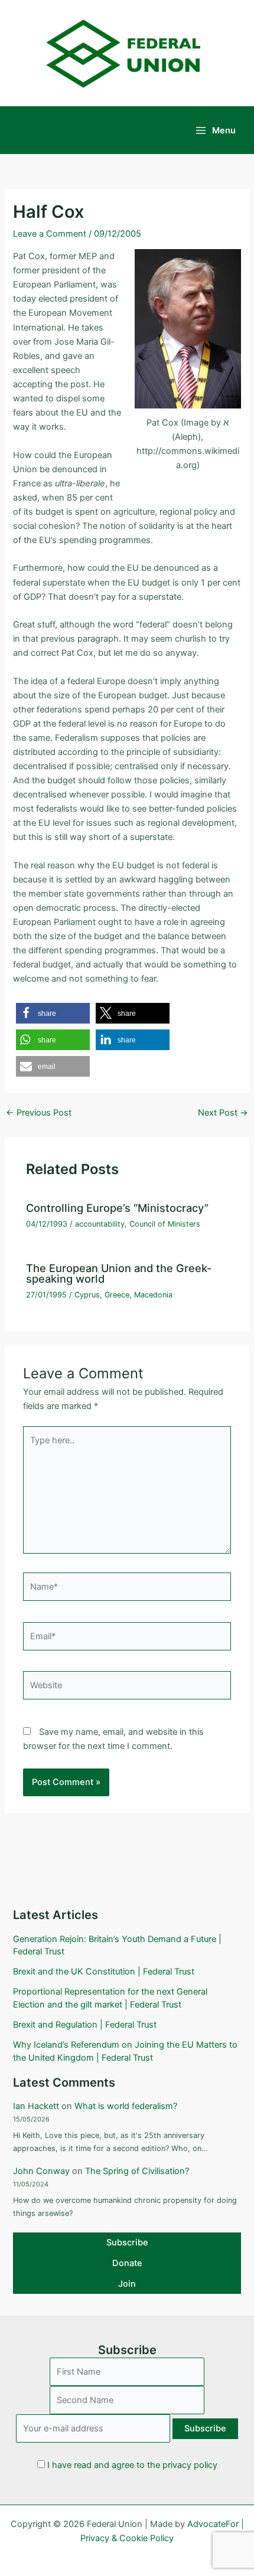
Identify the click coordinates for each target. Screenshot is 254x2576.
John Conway (41, 2171)
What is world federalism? (126, 2106)
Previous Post (39, 1113)
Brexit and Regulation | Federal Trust (85, 2025)
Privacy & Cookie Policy (127, 2538)
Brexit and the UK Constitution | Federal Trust (104, 1972)
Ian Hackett (36, 2106)
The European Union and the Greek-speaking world (119, 1273)
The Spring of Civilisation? (137, 2171)
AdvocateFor (213, 2524)
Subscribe (127, 2242)
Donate (127, 2263)
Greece (117, 1295)
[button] (53, 1013)
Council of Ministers (165, 1224)
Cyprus (87, 1295)
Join (127, 2284)
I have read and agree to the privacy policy (132, 2465)
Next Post (223, 1113)
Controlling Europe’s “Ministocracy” (117, 1208)
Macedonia (153, 1295)
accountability (100, 1224)
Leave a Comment (50, 234)
